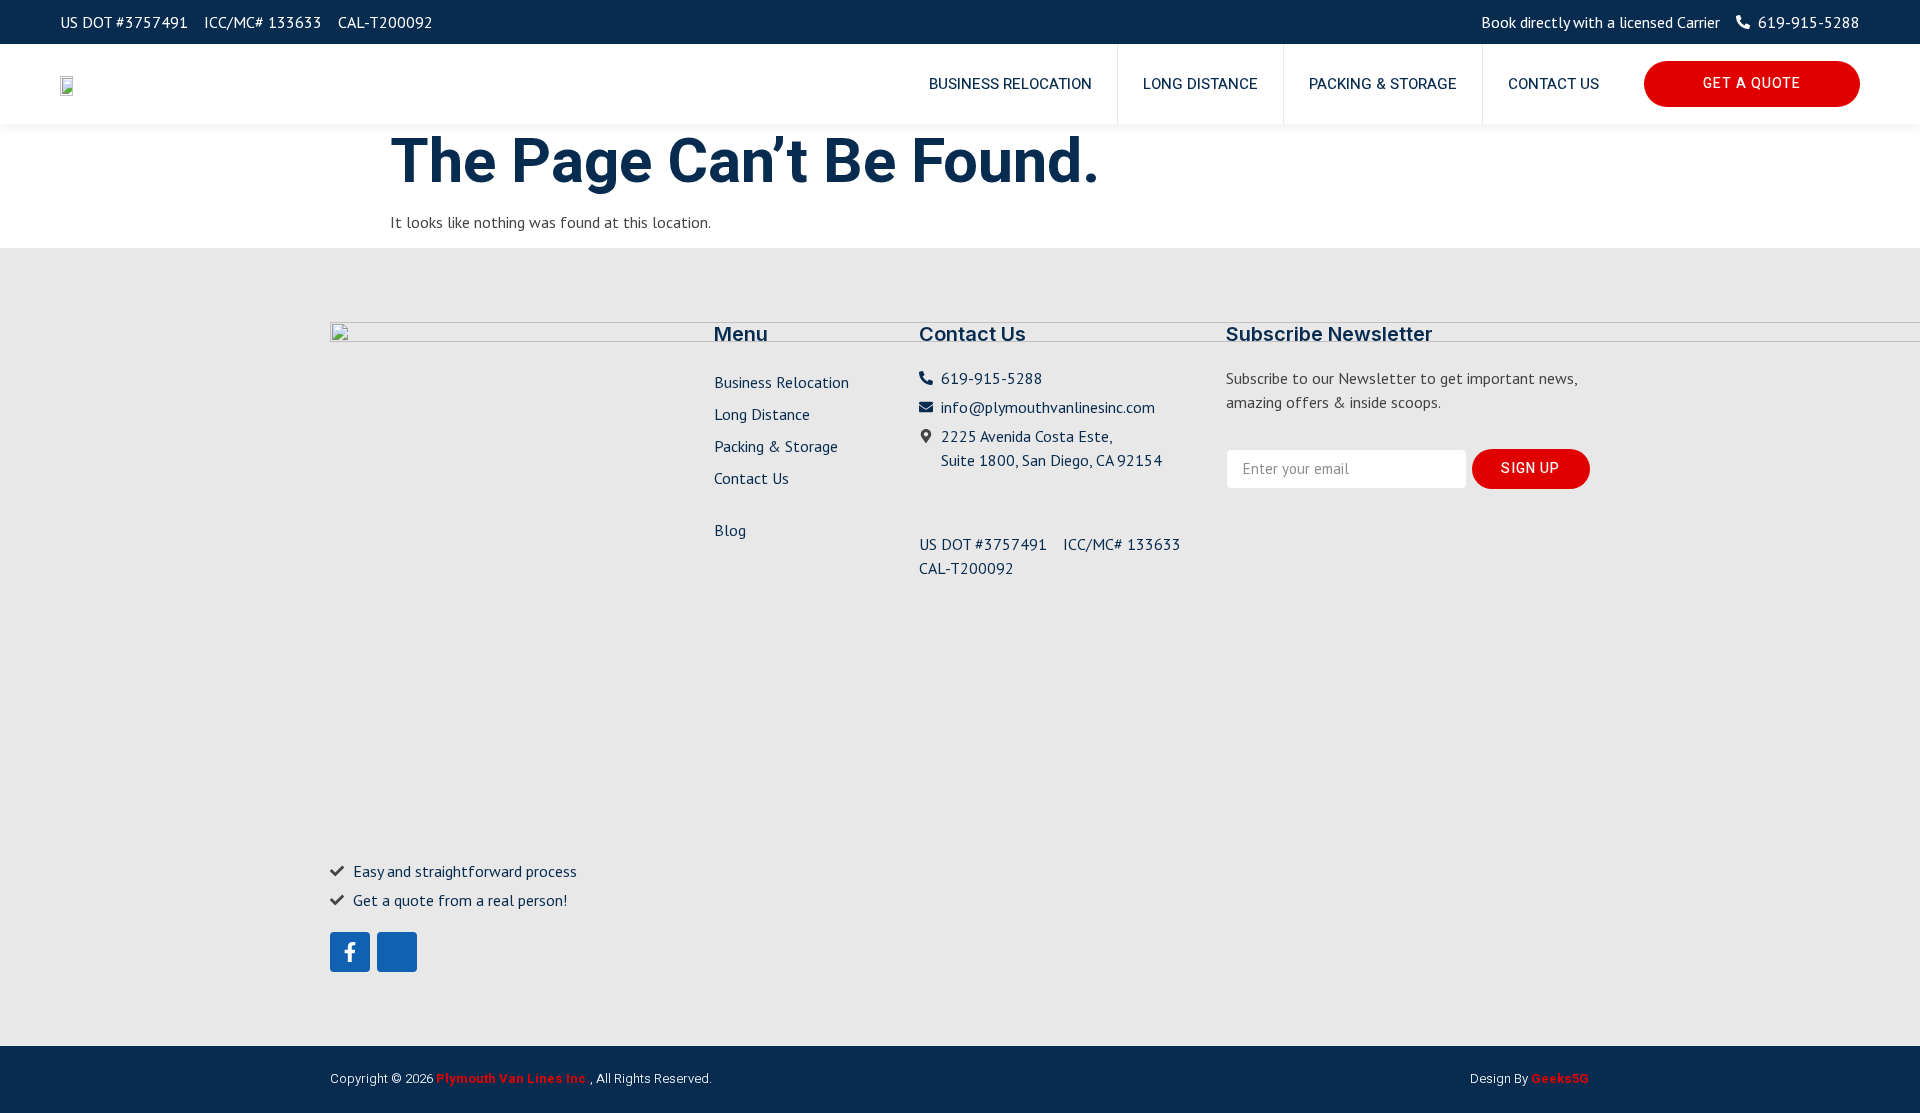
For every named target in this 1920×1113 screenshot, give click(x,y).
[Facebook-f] (350, 952)
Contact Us (1553, 84)
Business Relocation (1010, 84)
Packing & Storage (1383, 84)
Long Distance (1200, 84)
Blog (730, 530)
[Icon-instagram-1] (397, 952)
